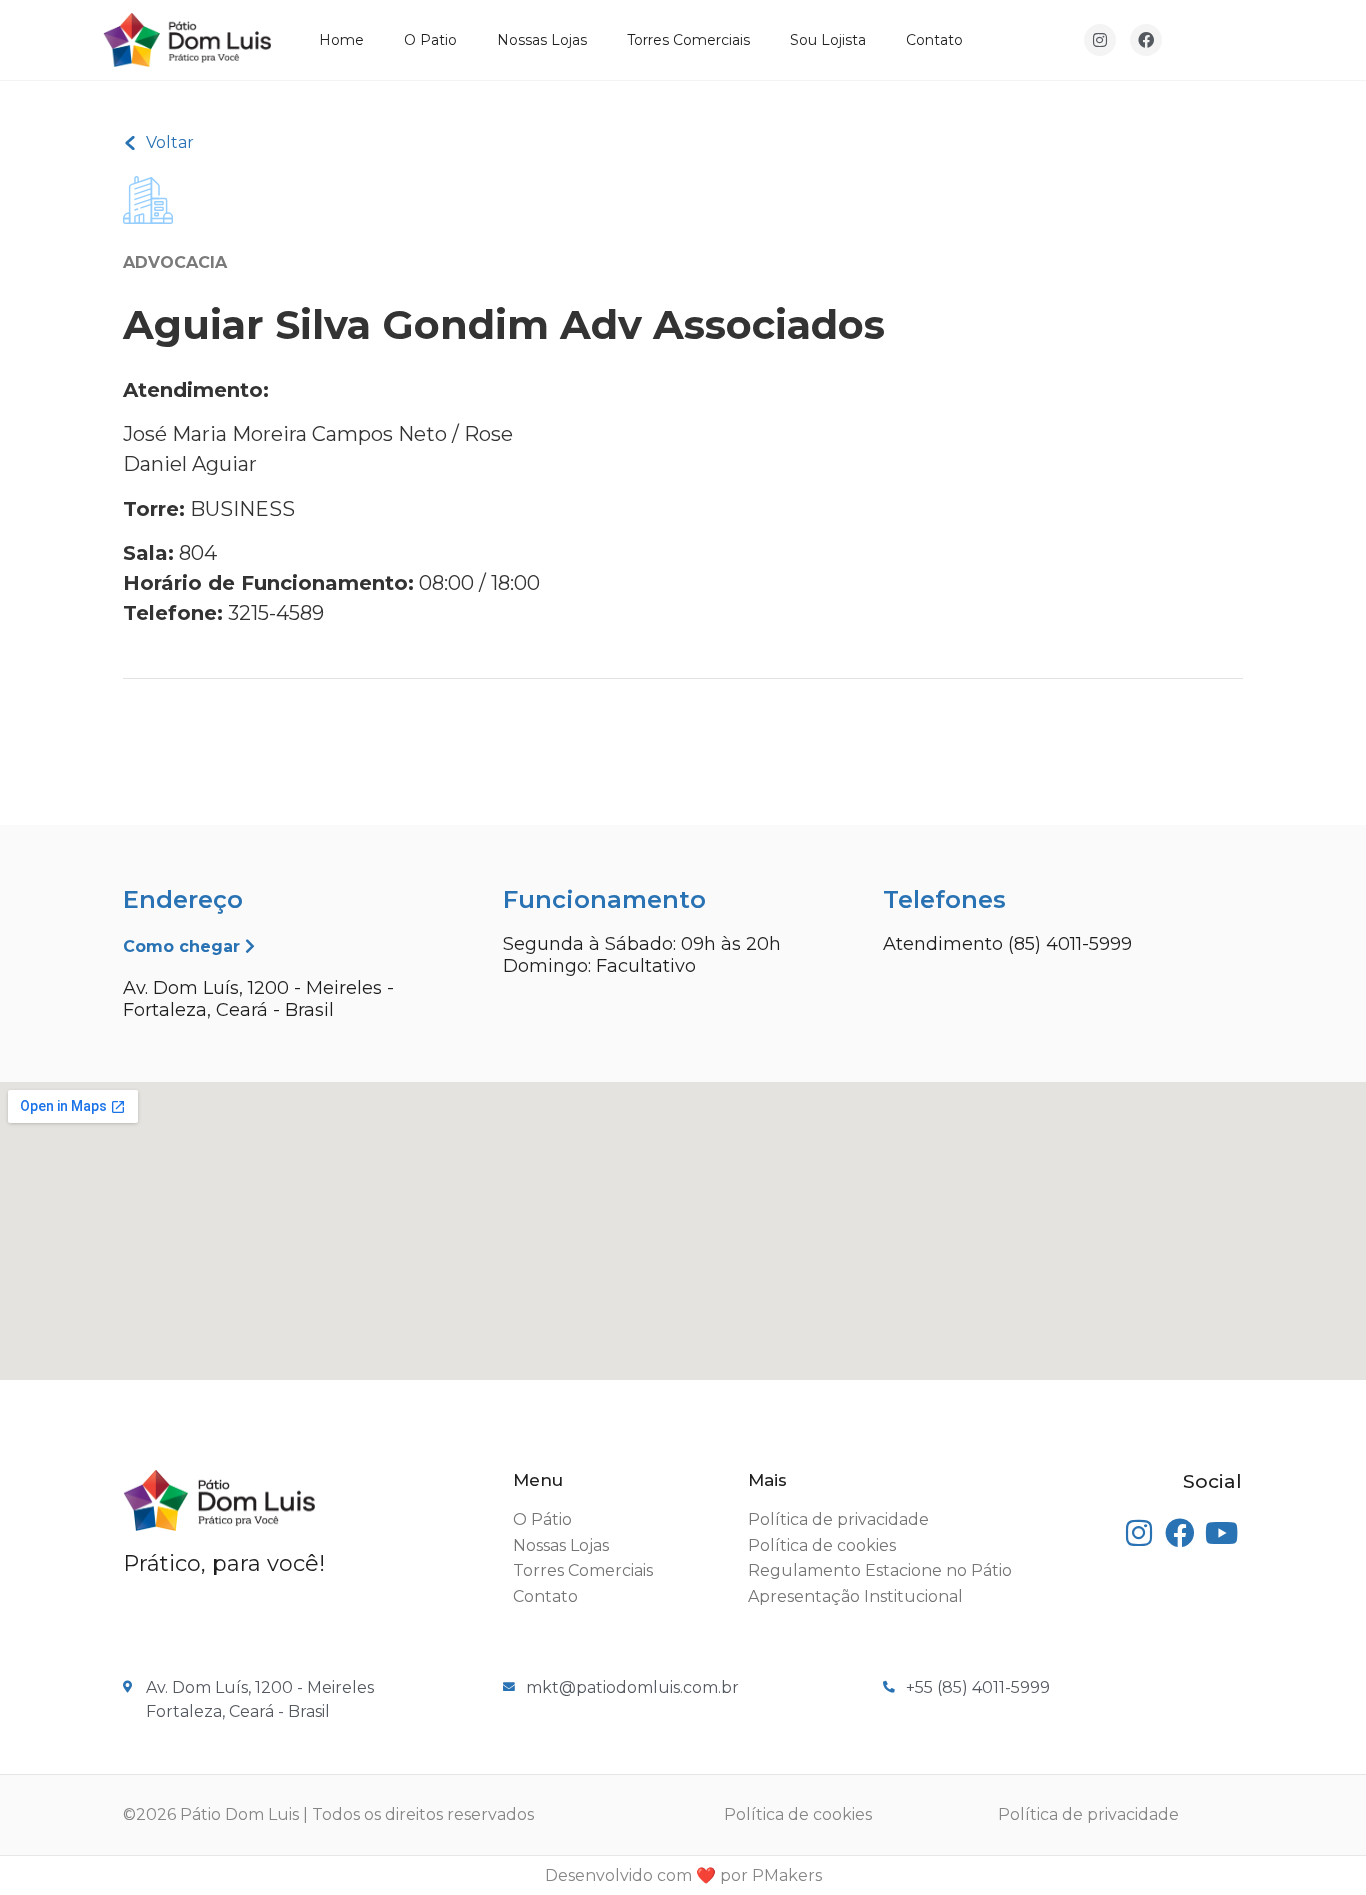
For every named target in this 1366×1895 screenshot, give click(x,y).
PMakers (787, 1875)
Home (341, 40)
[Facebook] (1146, 40)
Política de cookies (798, 1814)
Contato (934, 40)
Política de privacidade (1088, 1814)
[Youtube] (1221, 1533)
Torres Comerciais (688, 40)
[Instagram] (1100, 40)
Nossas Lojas (542, 40)
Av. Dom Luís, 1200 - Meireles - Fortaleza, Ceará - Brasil (258, 999)
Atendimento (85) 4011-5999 (1007, 944)
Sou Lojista (828, 40)
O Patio (430, 40)
